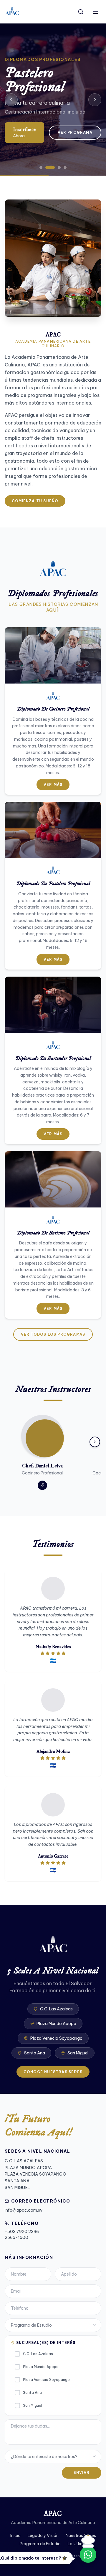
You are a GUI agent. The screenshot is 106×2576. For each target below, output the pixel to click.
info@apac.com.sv (24, 2210)
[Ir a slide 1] (41, 168)
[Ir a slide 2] (50, 168)
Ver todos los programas (53, 1334)
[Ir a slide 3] (59, 168)
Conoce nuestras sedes (53, 2072)
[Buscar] (81, 12)
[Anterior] (11, 100)
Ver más (53, 785)
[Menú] (95, 12)
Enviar (82, 2473)
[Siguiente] (95, 100)
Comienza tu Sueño (35, 501)
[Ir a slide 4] (65, 168)
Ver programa (75, 132)
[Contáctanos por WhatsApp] (88, 2555)
